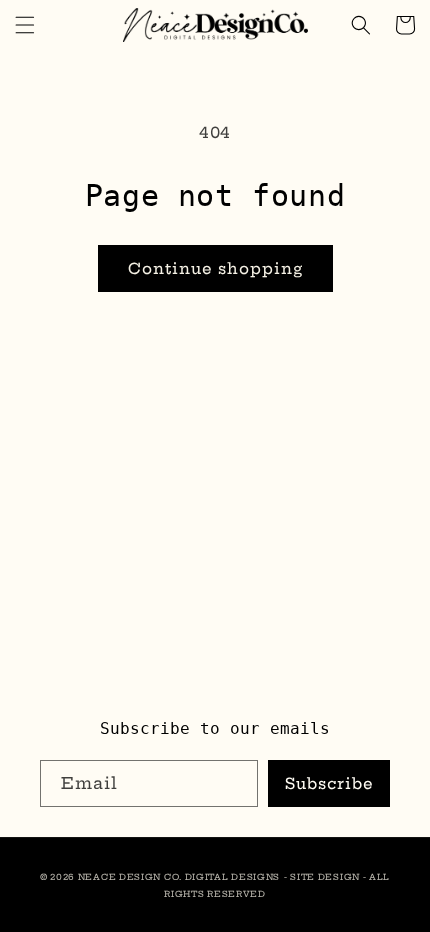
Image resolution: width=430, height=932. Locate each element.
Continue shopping (215, 268)
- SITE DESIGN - (326, 877)
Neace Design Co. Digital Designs (179, 877)
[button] (25, 25)
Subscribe (329, 783)
